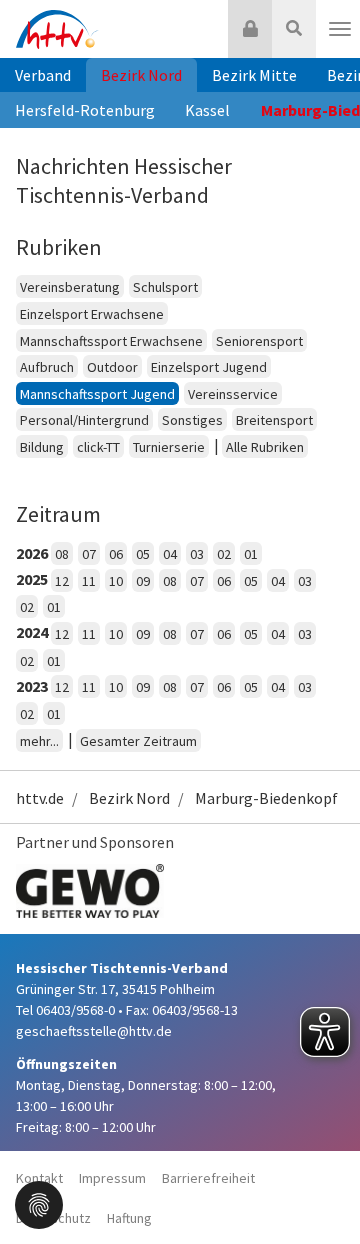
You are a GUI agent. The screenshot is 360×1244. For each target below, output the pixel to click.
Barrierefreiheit (208, 1178)
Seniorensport (259, 341)
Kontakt (39, 1178)
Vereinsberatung (70, 287)
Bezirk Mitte (254, 75)
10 (116, 581)
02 (224, 554)
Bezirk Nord (141, 75)
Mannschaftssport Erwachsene (111, 341)
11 (89, 581)
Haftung (129, 1218)
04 (170, 554)
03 (197, 554)
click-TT (98, 447)
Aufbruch (47, 367)
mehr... (39, 741)
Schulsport (165, 287)
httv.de (40, 798)
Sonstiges (192, 420)
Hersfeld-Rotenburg (85, 110)
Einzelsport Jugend (209, 367)
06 (116, 554)
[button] (39, 1203)
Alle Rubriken (265, 447)
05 (143, 554)
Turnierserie (169, 447)
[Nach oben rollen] (320, 1188)
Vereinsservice (233, 394)
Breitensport (274, 420)
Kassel (207, 110)
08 (62, 554)
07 (89, 554)
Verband (43, 75)
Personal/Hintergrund (84, 420)
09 (143, 581)
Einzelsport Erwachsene (92, 314)
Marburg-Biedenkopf (266, 798)
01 (251, 554)
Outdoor (112, 367)
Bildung (42, 447)
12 (62, 581)
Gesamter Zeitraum (138, 741)
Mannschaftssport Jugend (97, 394)
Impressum (112, 1178)
